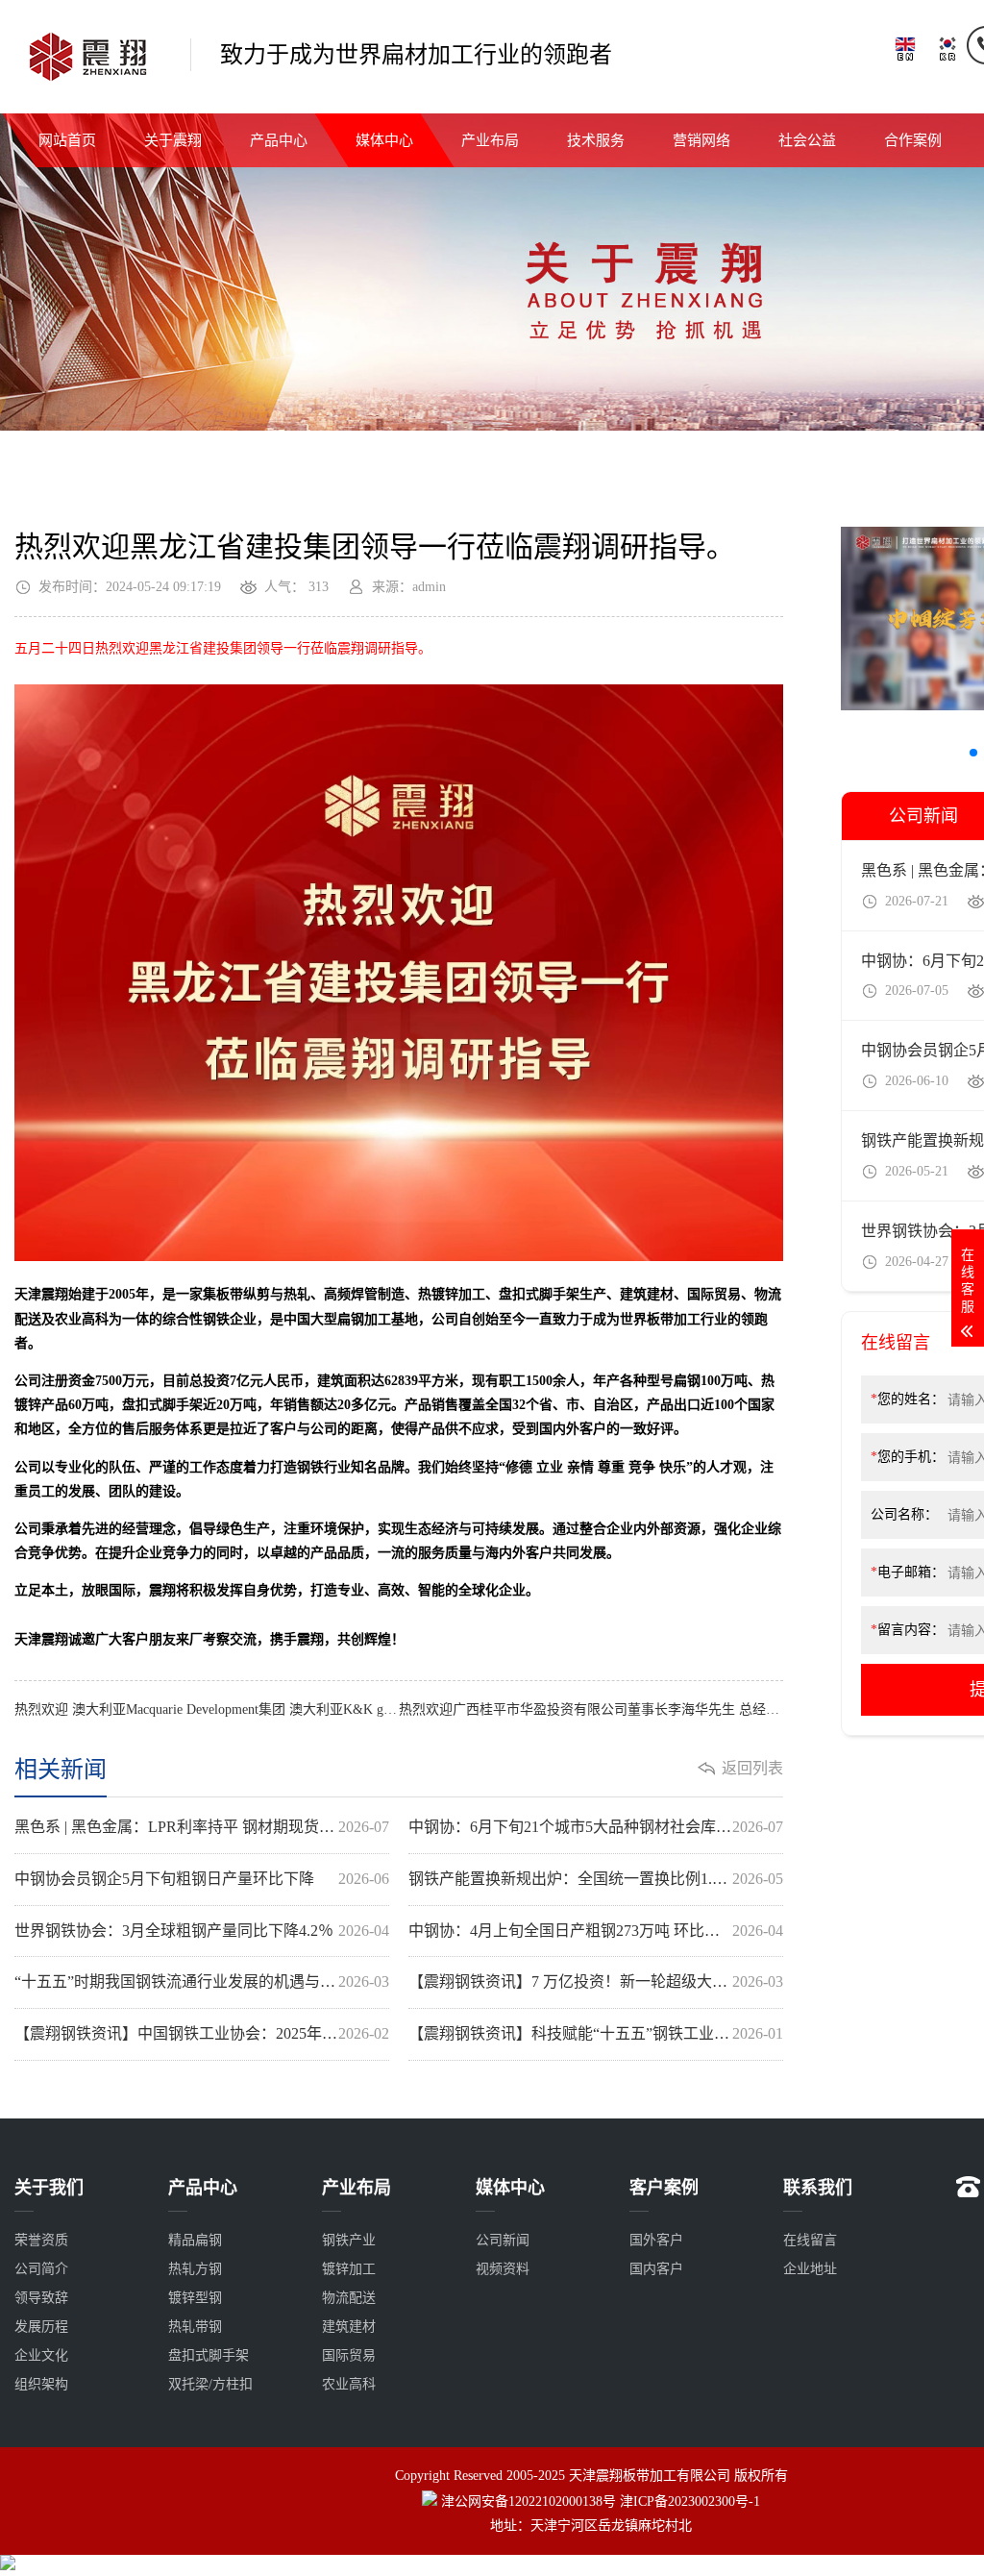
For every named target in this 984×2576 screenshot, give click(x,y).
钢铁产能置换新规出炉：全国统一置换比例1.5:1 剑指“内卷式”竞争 (596, 1879)
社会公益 (807, 140)
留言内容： (908, 1630)
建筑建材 (349, 2327)
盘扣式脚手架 (209, 2355)
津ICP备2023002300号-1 (690, 2502)
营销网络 (701, 140)
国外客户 (656, 2240)
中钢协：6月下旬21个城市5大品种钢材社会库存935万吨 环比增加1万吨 (596, 1827)
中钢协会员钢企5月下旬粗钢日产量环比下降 (202, 1879)
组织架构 (41, 2384)
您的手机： (908, 1457)
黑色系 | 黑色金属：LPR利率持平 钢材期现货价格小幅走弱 (202, 1827)
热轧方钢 (195, 2269)
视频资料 (503, 2269)
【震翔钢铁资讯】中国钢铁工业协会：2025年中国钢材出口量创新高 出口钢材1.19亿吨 (202, 2033)
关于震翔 (173, 140)
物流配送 (349, 2298)
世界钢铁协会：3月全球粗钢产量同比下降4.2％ (202, 1931)
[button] (973, 753)
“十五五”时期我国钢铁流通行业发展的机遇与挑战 (202, 1982)
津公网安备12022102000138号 (529, 2502)
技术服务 (596, 140)
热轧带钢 (195, 2327)
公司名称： (904, 1514)
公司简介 (41, 2269)
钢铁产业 (349, 2240)
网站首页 (67, 140)
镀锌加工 (349, 2269)
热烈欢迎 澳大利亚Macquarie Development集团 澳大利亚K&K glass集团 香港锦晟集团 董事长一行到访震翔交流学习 (207, 1709)
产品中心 (279, 140)
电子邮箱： (908, 1572)
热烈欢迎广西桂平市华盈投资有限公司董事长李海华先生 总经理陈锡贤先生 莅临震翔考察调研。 (591, 1709)
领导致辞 (41, 2298)
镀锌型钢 (195, 2298)
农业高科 (349, 2384)
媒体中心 (384, 140)
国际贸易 (349, 2355)
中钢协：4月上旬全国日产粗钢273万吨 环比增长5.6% (596, 1931)
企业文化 (41, 2355)
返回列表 (752, 1768)
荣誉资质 (41, 2240)
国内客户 (656, 2269)
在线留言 (810, 2240)
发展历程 (41, 2327)
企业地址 (810, 2269)
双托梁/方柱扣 (210, 2384)
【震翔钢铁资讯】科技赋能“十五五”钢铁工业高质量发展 (596, 2033)
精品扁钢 (195, 2240)
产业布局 (490, 140)
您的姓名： (908, 1399)
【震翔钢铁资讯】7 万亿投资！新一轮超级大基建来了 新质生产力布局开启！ (596, 1982)
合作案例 (913, 140)
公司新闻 (503, 2240)
